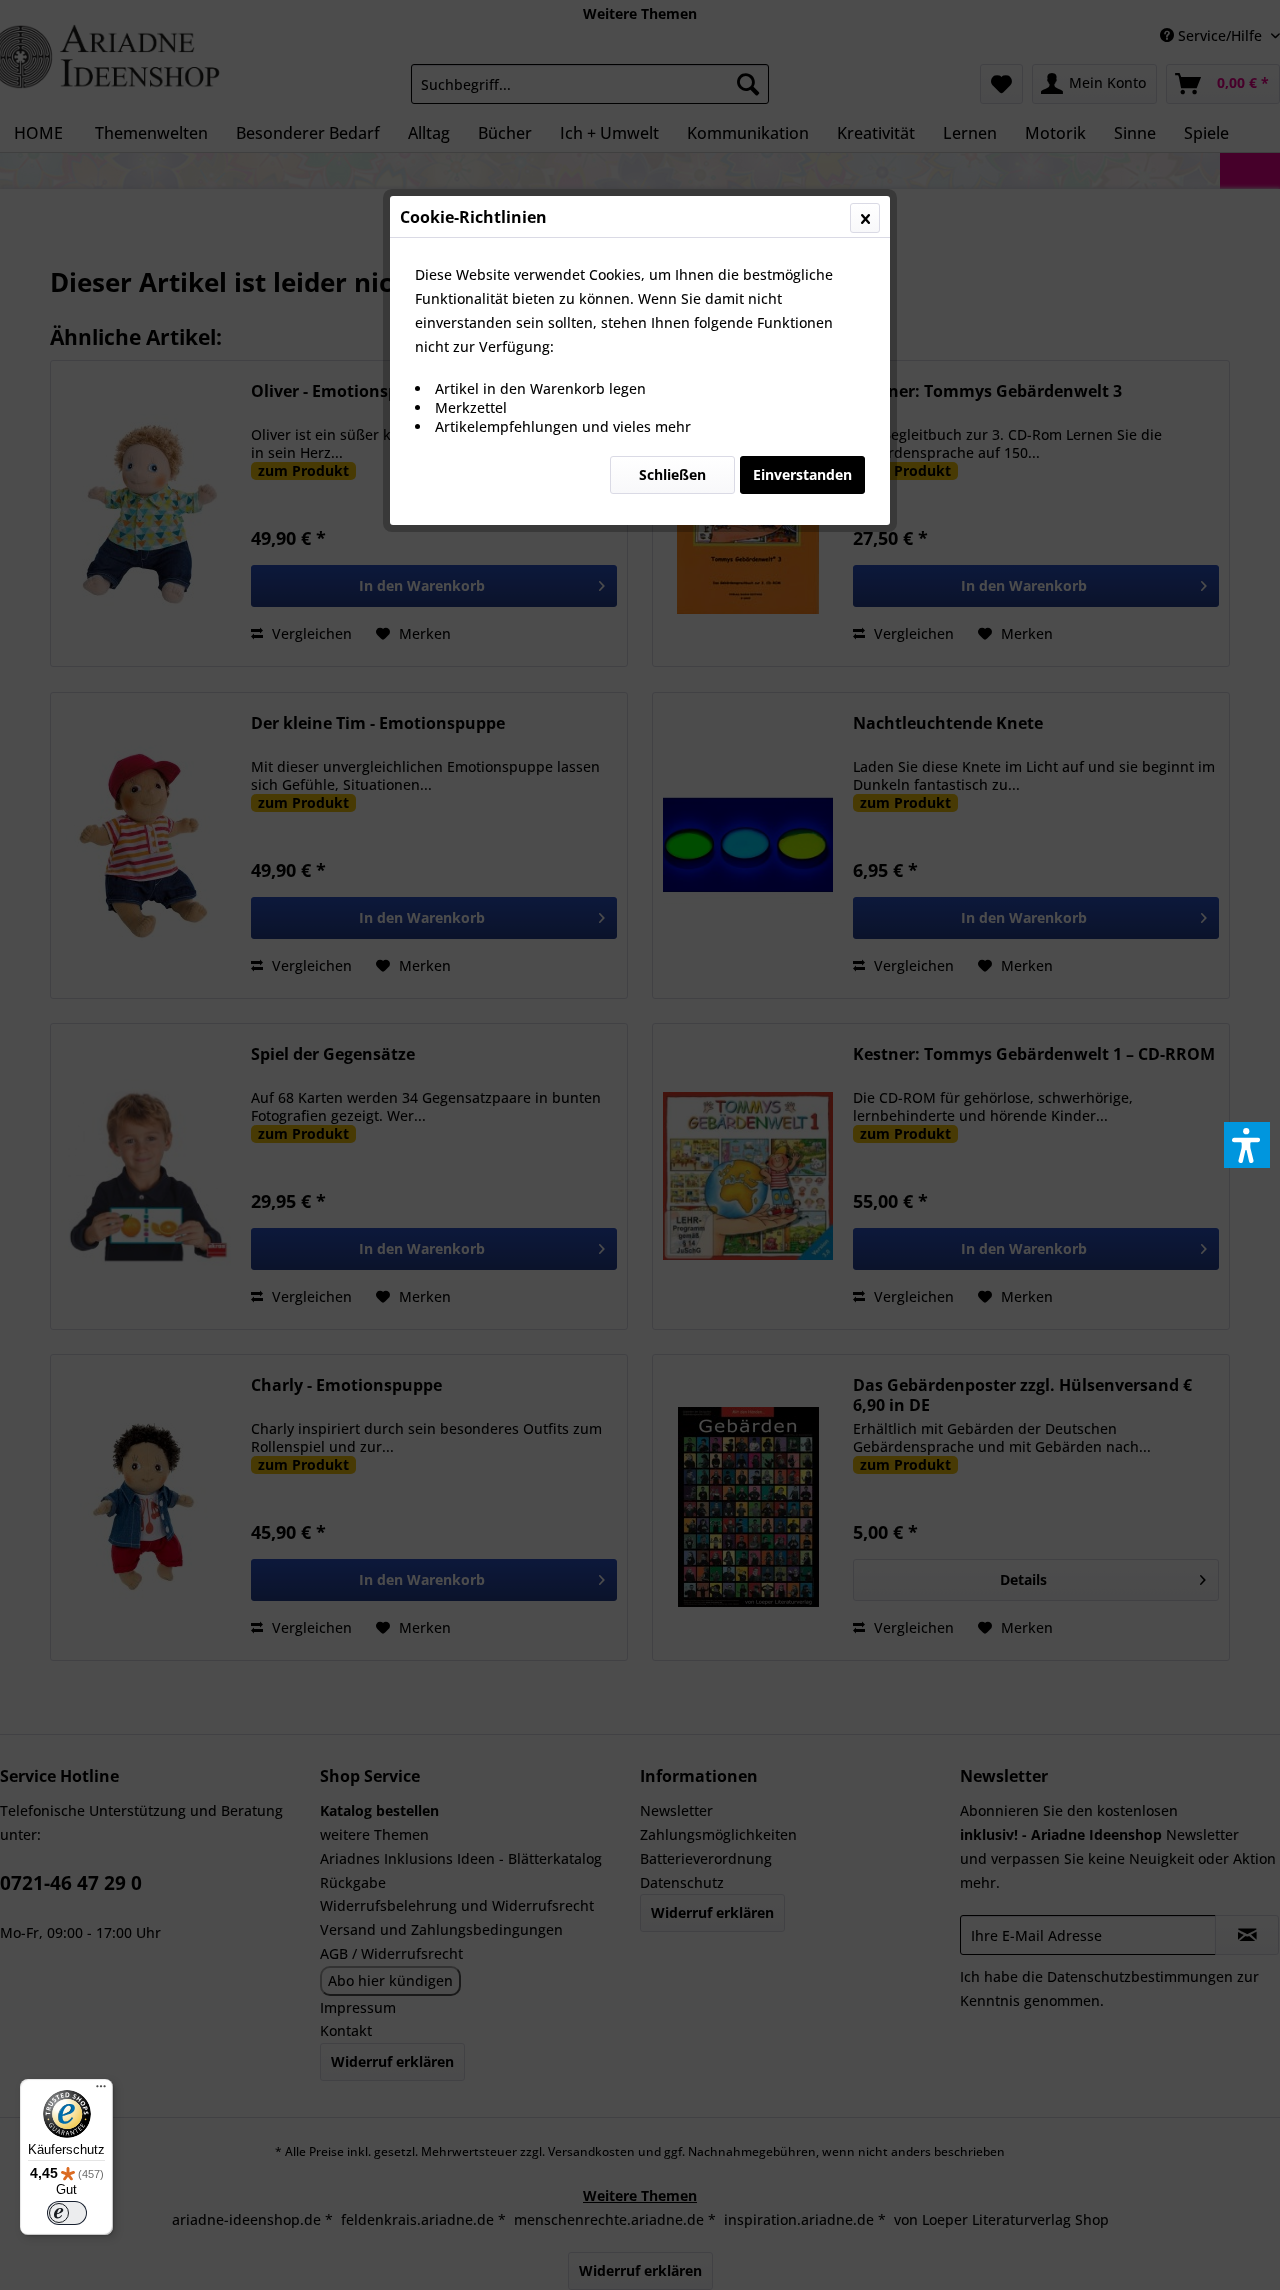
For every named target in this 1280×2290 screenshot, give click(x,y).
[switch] (67, 2213)
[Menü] (101, 2091)
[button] (1247, 1145)
